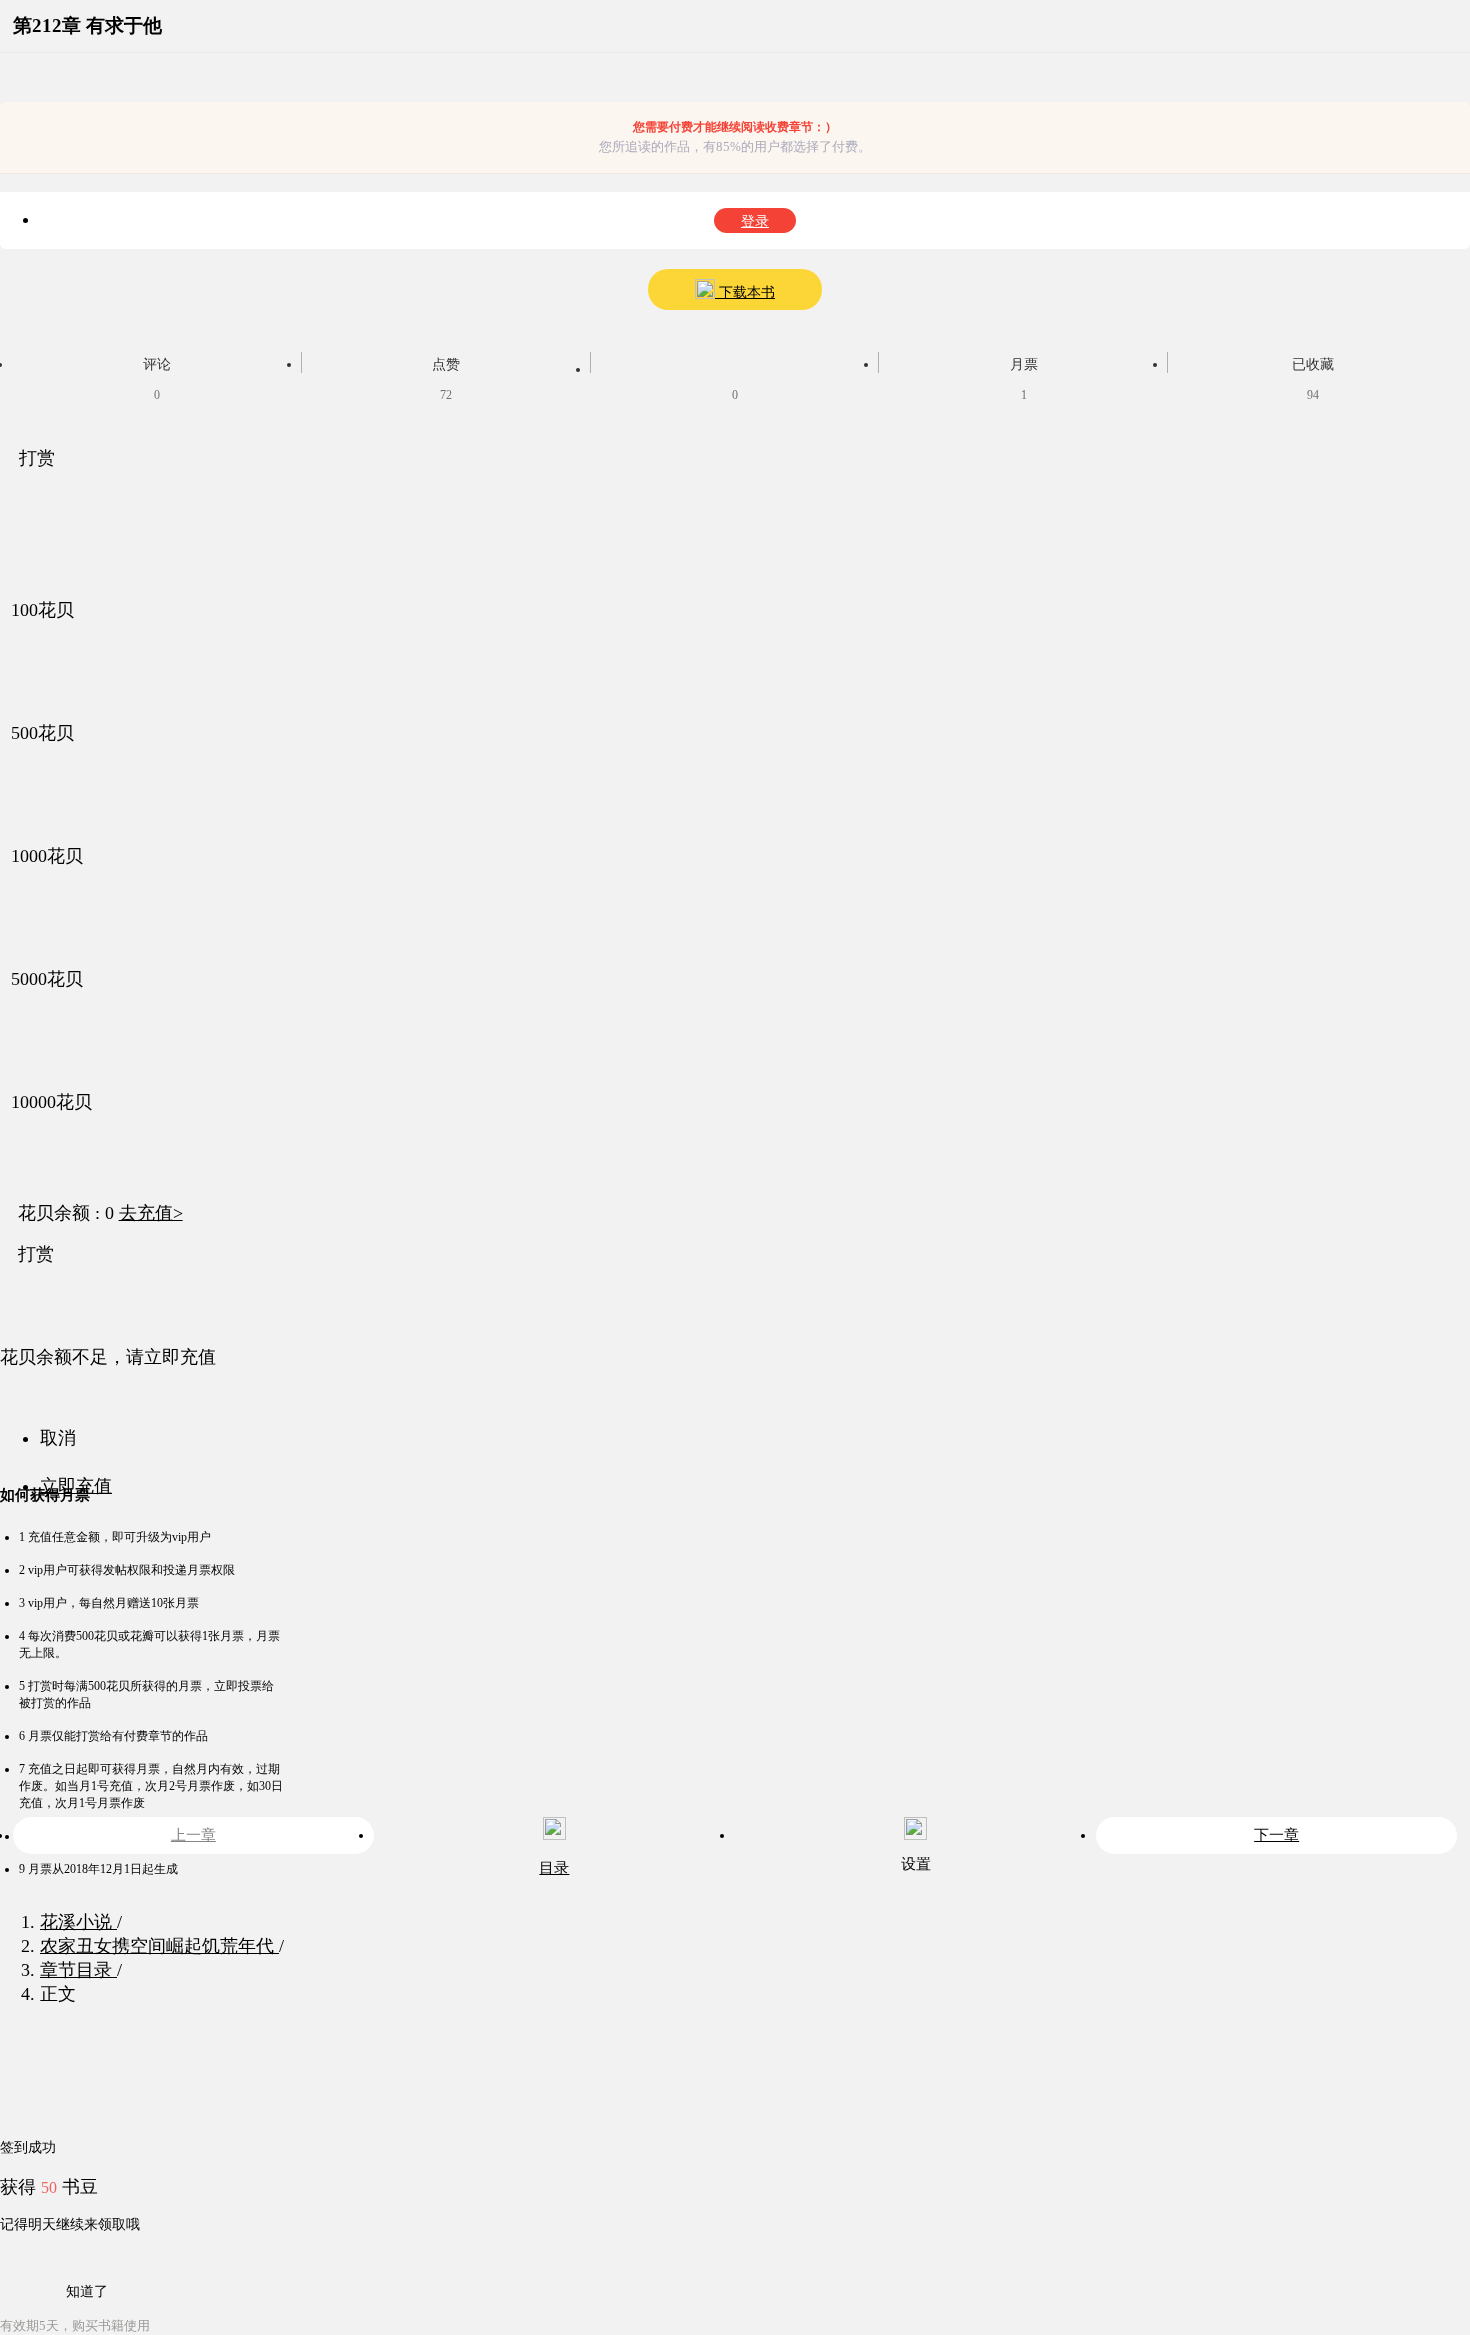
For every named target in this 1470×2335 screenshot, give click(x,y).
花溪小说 (78, 1922)
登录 (755, 221)
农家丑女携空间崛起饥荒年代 (159, 1946)
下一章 (1276, 1835)
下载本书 (745, 292)
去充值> (151, 1213)
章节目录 (78, 1970)
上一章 (193, 1835)
